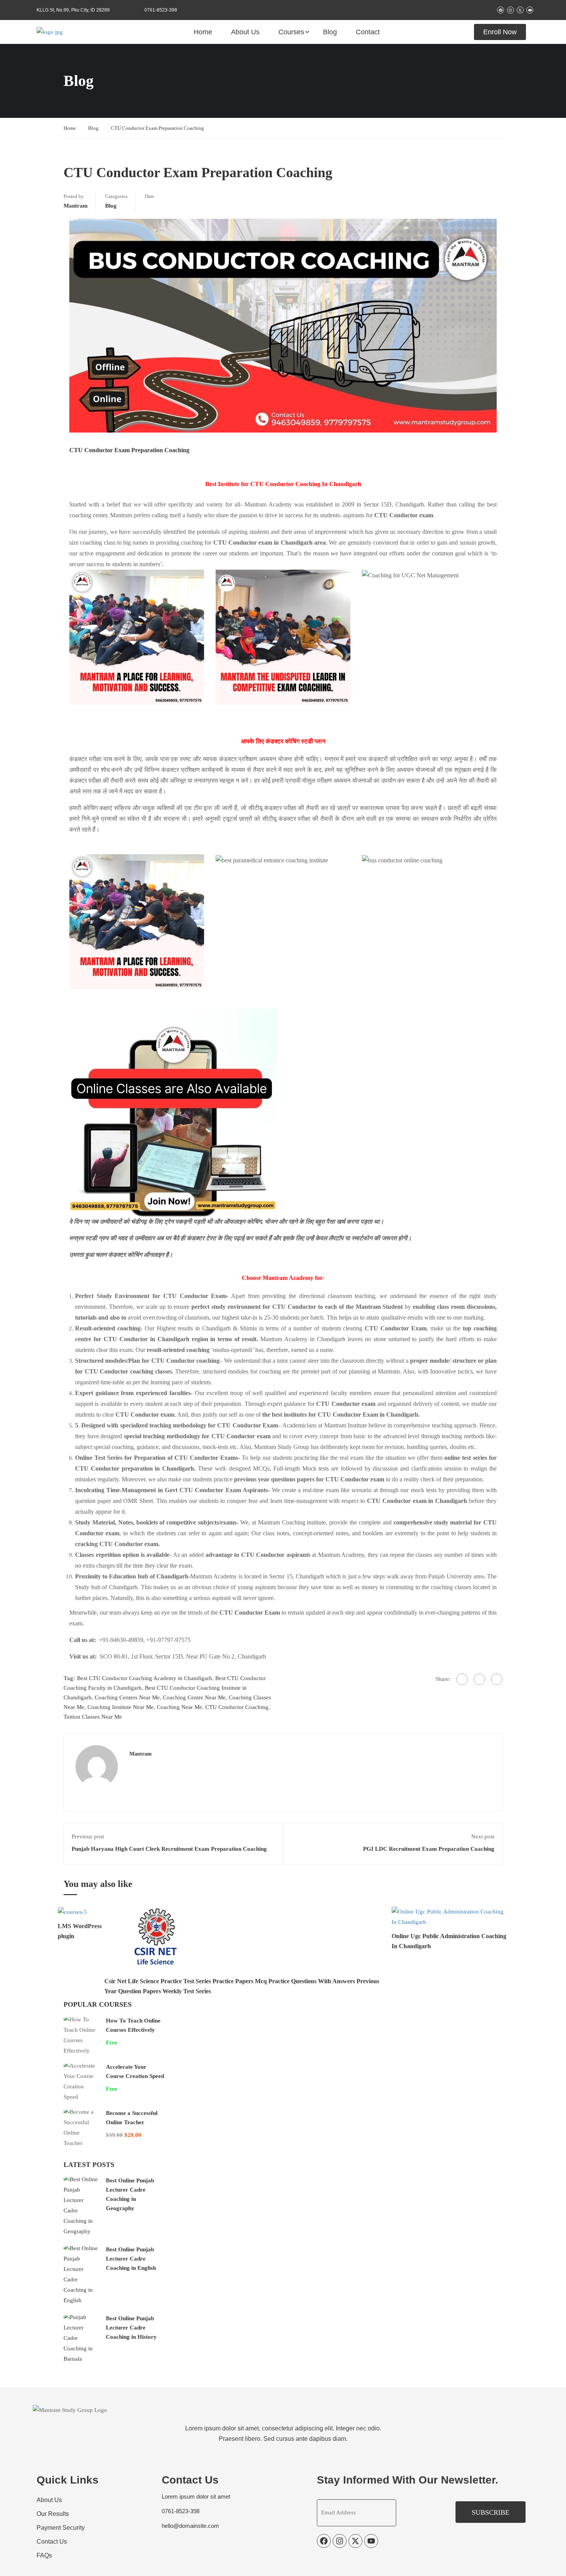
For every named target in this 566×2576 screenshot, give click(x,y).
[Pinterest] (497, 1679)
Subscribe (491, 2512)
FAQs (44, 2555)
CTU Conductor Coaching (237, 1707)
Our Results (53, 2514)
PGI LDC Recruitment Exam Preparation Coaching (429, 1849)
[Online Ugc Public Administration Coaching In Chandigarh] (450, 1917)
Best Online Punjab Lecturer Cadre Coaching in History (131, 2328)
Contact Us (52, 2542)
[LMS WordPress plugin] (72, 1912)
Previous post (88, 1836)
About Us (245, 32)
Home (203, 32)
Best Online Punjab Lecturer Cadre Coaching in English (131, 2259)
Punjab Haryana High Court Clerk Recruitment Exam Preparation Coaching (169, 1849)
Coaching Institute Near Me (121, 1707)
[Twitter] (479, 1679)
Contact (368, 32)
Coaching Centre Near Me (194, 1697)
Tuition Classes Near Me (93, 1717)
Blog (330, 32)
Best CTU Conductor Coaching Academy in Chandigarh (145, 1678)
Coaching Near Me (179, 1707)
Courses (291, 32)
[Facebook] (462, 1679)
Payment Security (61, 2528)
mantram (76, 206)
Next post (483, 1836)
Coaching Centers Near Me (127, 1697)
